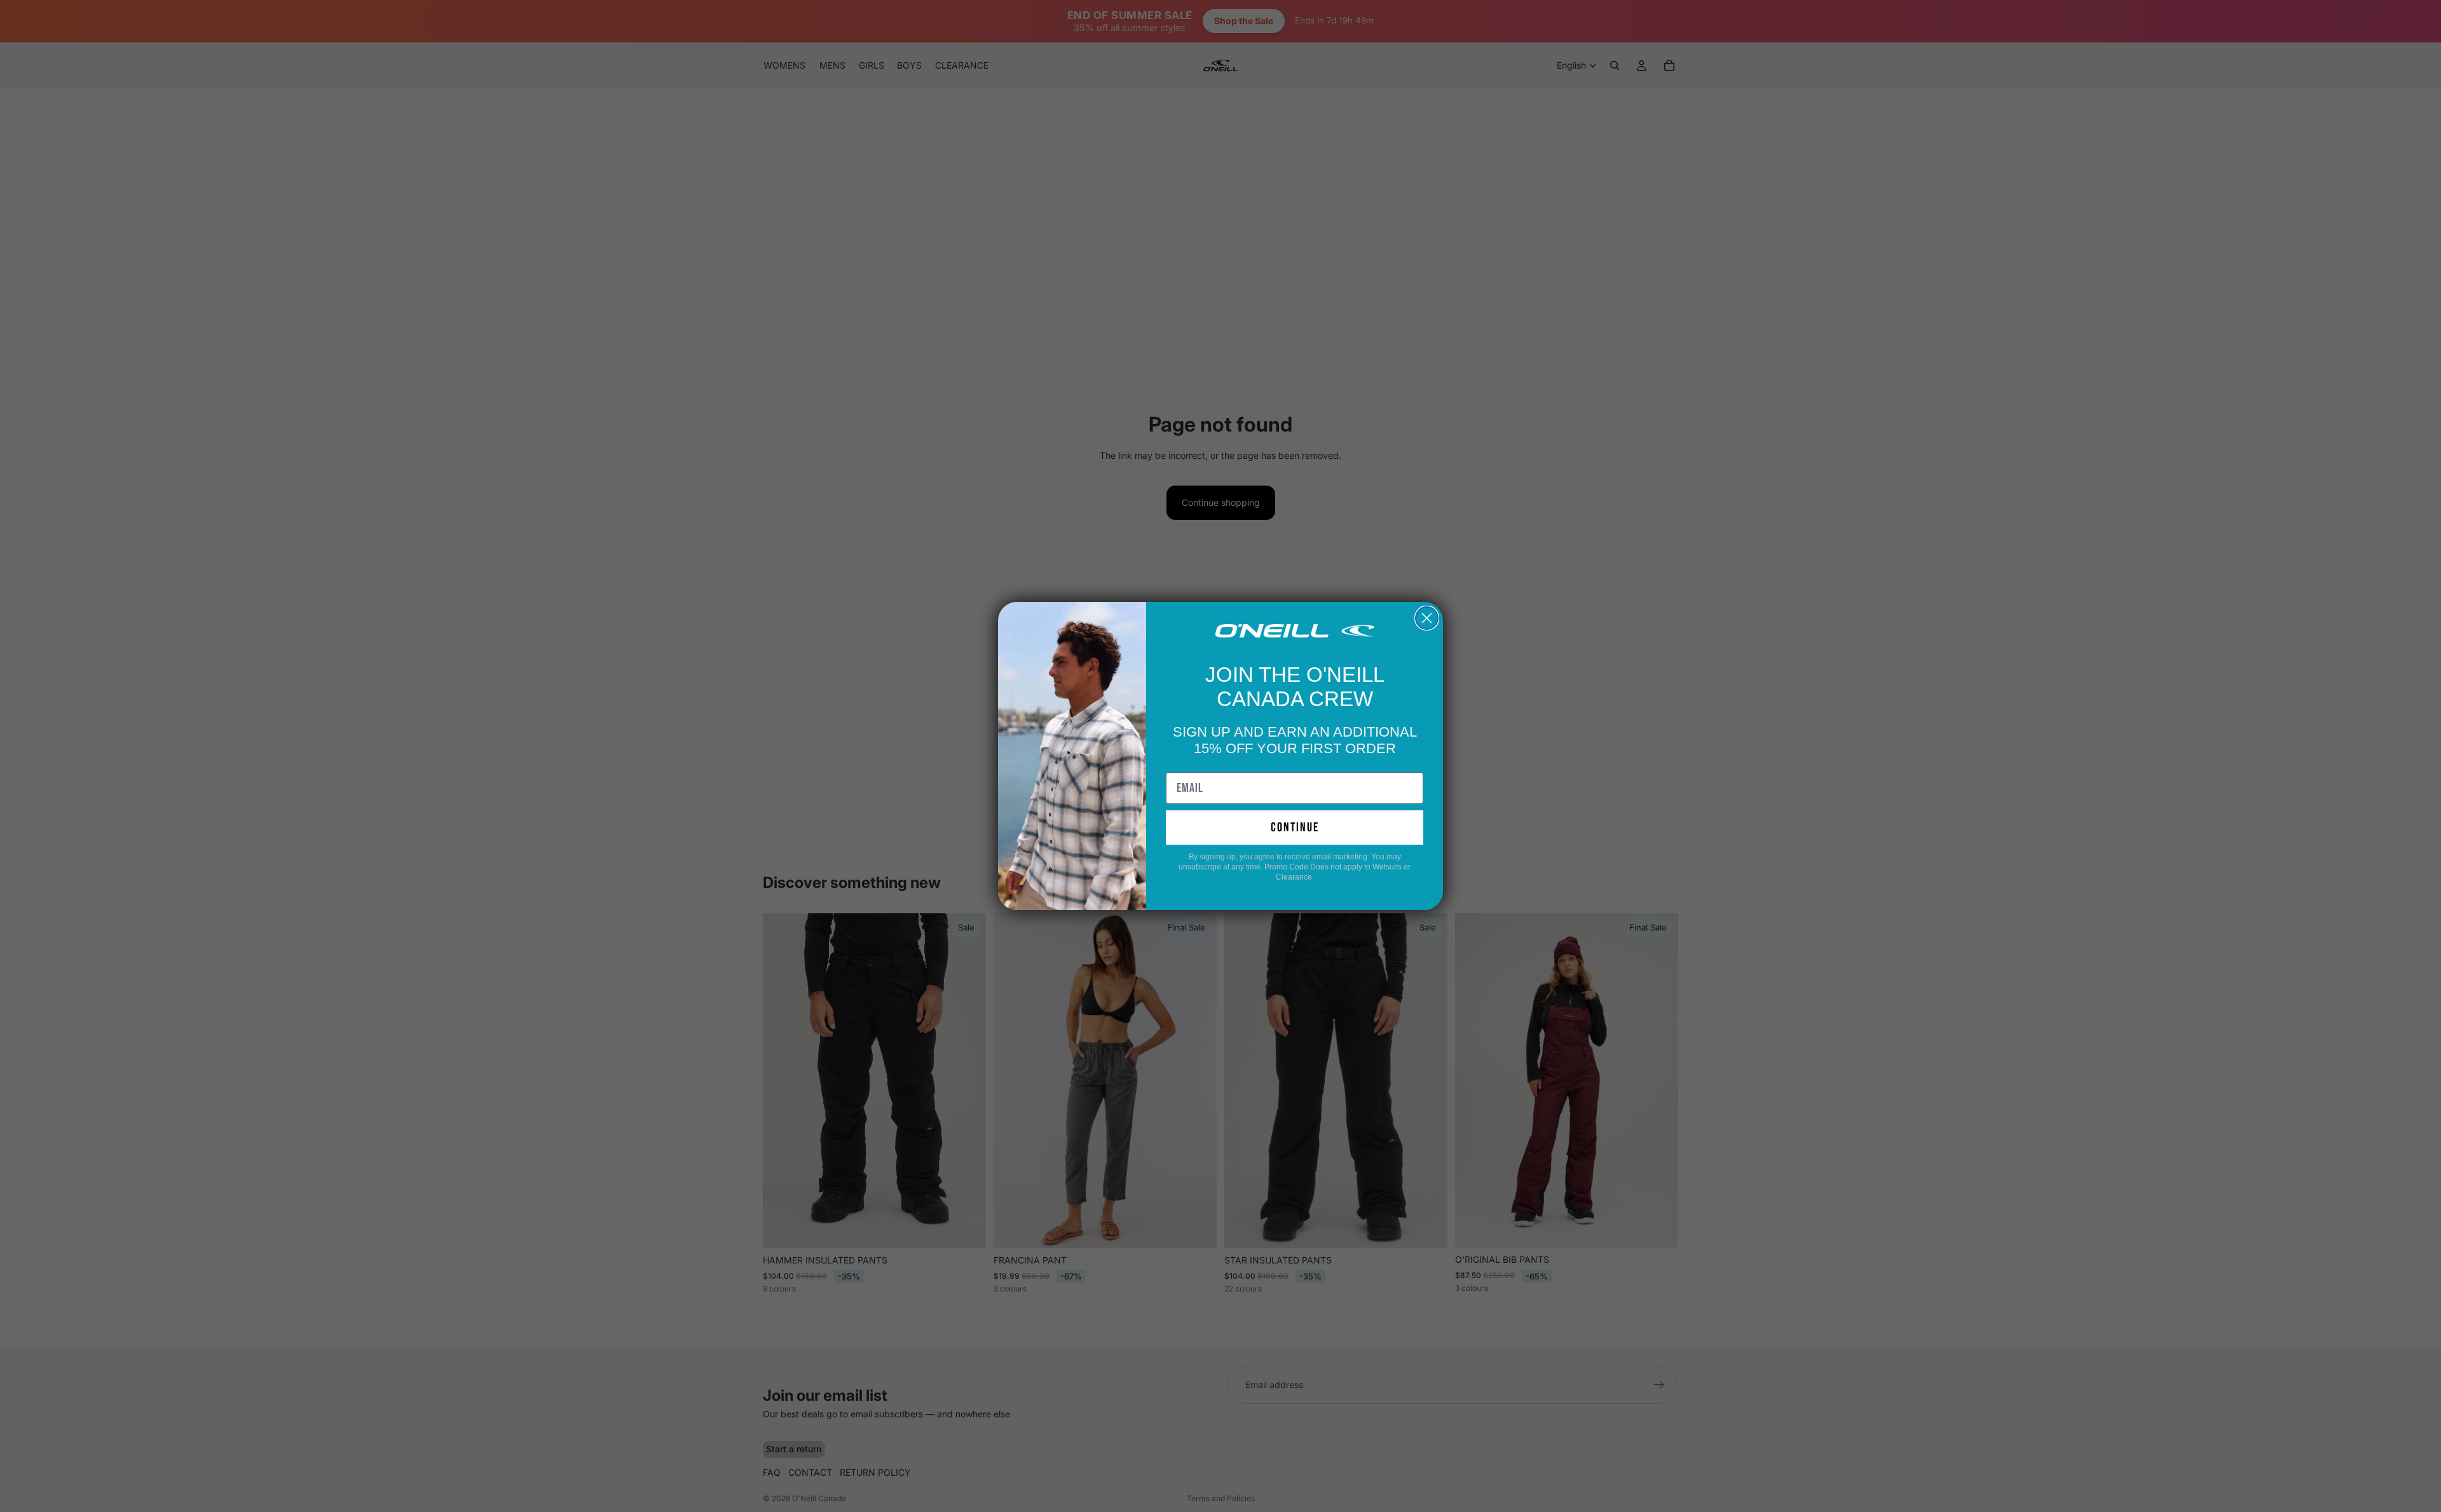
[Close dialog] (1427, 618)
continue (1295, 828)
